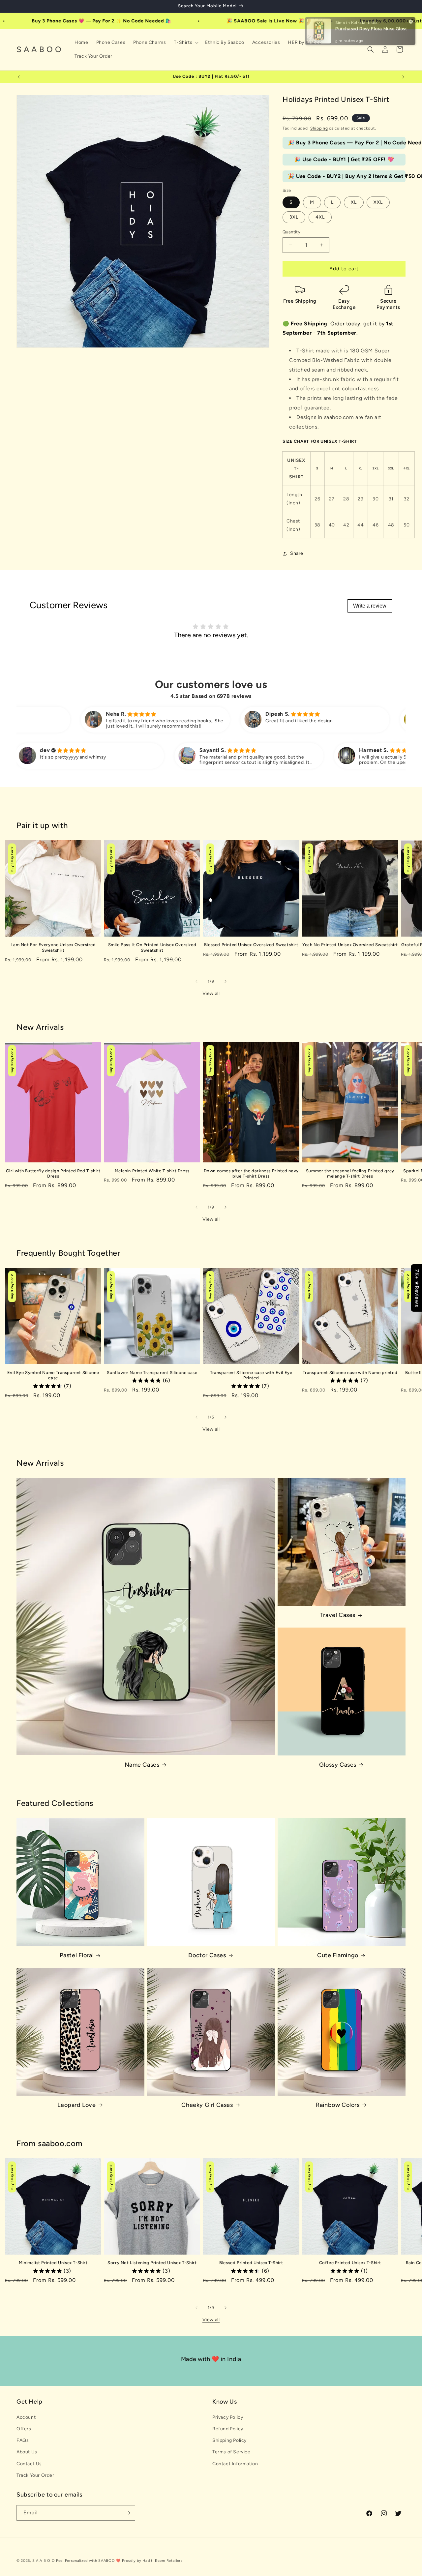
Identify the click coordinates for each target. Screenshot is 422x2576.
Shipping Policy (229, 2440)
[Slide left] (196, 981)
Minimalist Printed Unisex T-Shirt (53, 2263)
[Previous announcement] (19, 77)
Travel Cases (338, 1615)
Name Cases (142, 1765)
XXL (378, 202)
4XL (320, 217)
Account (26, 2417)
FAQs (23, 2440)
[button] (185, 43)
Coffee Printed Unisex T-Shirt (350, 2263)
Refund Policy (228, 2429)
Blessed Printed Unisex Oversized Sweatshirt (251, 945)
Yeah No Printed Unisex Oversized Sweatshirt (350, 945)
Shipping (319, 128)
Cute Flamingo (338, 1955)
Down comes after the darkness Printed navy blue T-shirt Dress (251, 1174)
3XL (294, 217)
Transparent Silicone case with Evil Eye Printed (251, 1375)
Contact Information (235, 2464)
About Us (27, 2452)
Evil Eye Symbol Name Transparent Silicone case (53, 1375)
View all (211, 993)
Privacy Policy (228, 2417)
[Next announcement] (403, 77)
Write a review (370, 606)
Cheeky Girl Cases (207, 2105)
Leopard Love (76, 2105)
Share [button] (297, 553)
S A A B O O (44, 2561)
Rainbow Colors (338, 2105)
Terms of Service (231, 2452)
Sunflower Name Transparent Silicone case (152, 1373)
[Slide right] (226, 981)
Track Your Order (35, 2475)
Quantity (291, 232)
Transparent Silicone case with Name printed (350, 1373)
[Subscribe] (128, 2513)
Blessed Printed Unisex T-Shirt (251, 2263)
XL (354, 202)
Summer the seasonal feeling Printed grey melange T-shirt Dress (350, 1174)
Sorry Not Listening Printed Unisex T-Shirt (152, 2263)
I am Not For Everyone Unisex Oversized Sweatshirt (53, 947)
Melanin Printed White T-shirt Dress (152, 1171)
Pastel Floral (77, 1955)
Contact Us (29, 2464)
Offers (24, 2429)
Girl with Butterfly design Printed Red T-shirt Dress (53, 1174)
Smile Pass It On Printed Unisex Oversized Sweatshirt (152, 947)
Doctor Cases (207, 1955)
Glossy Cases (338, 1765)
